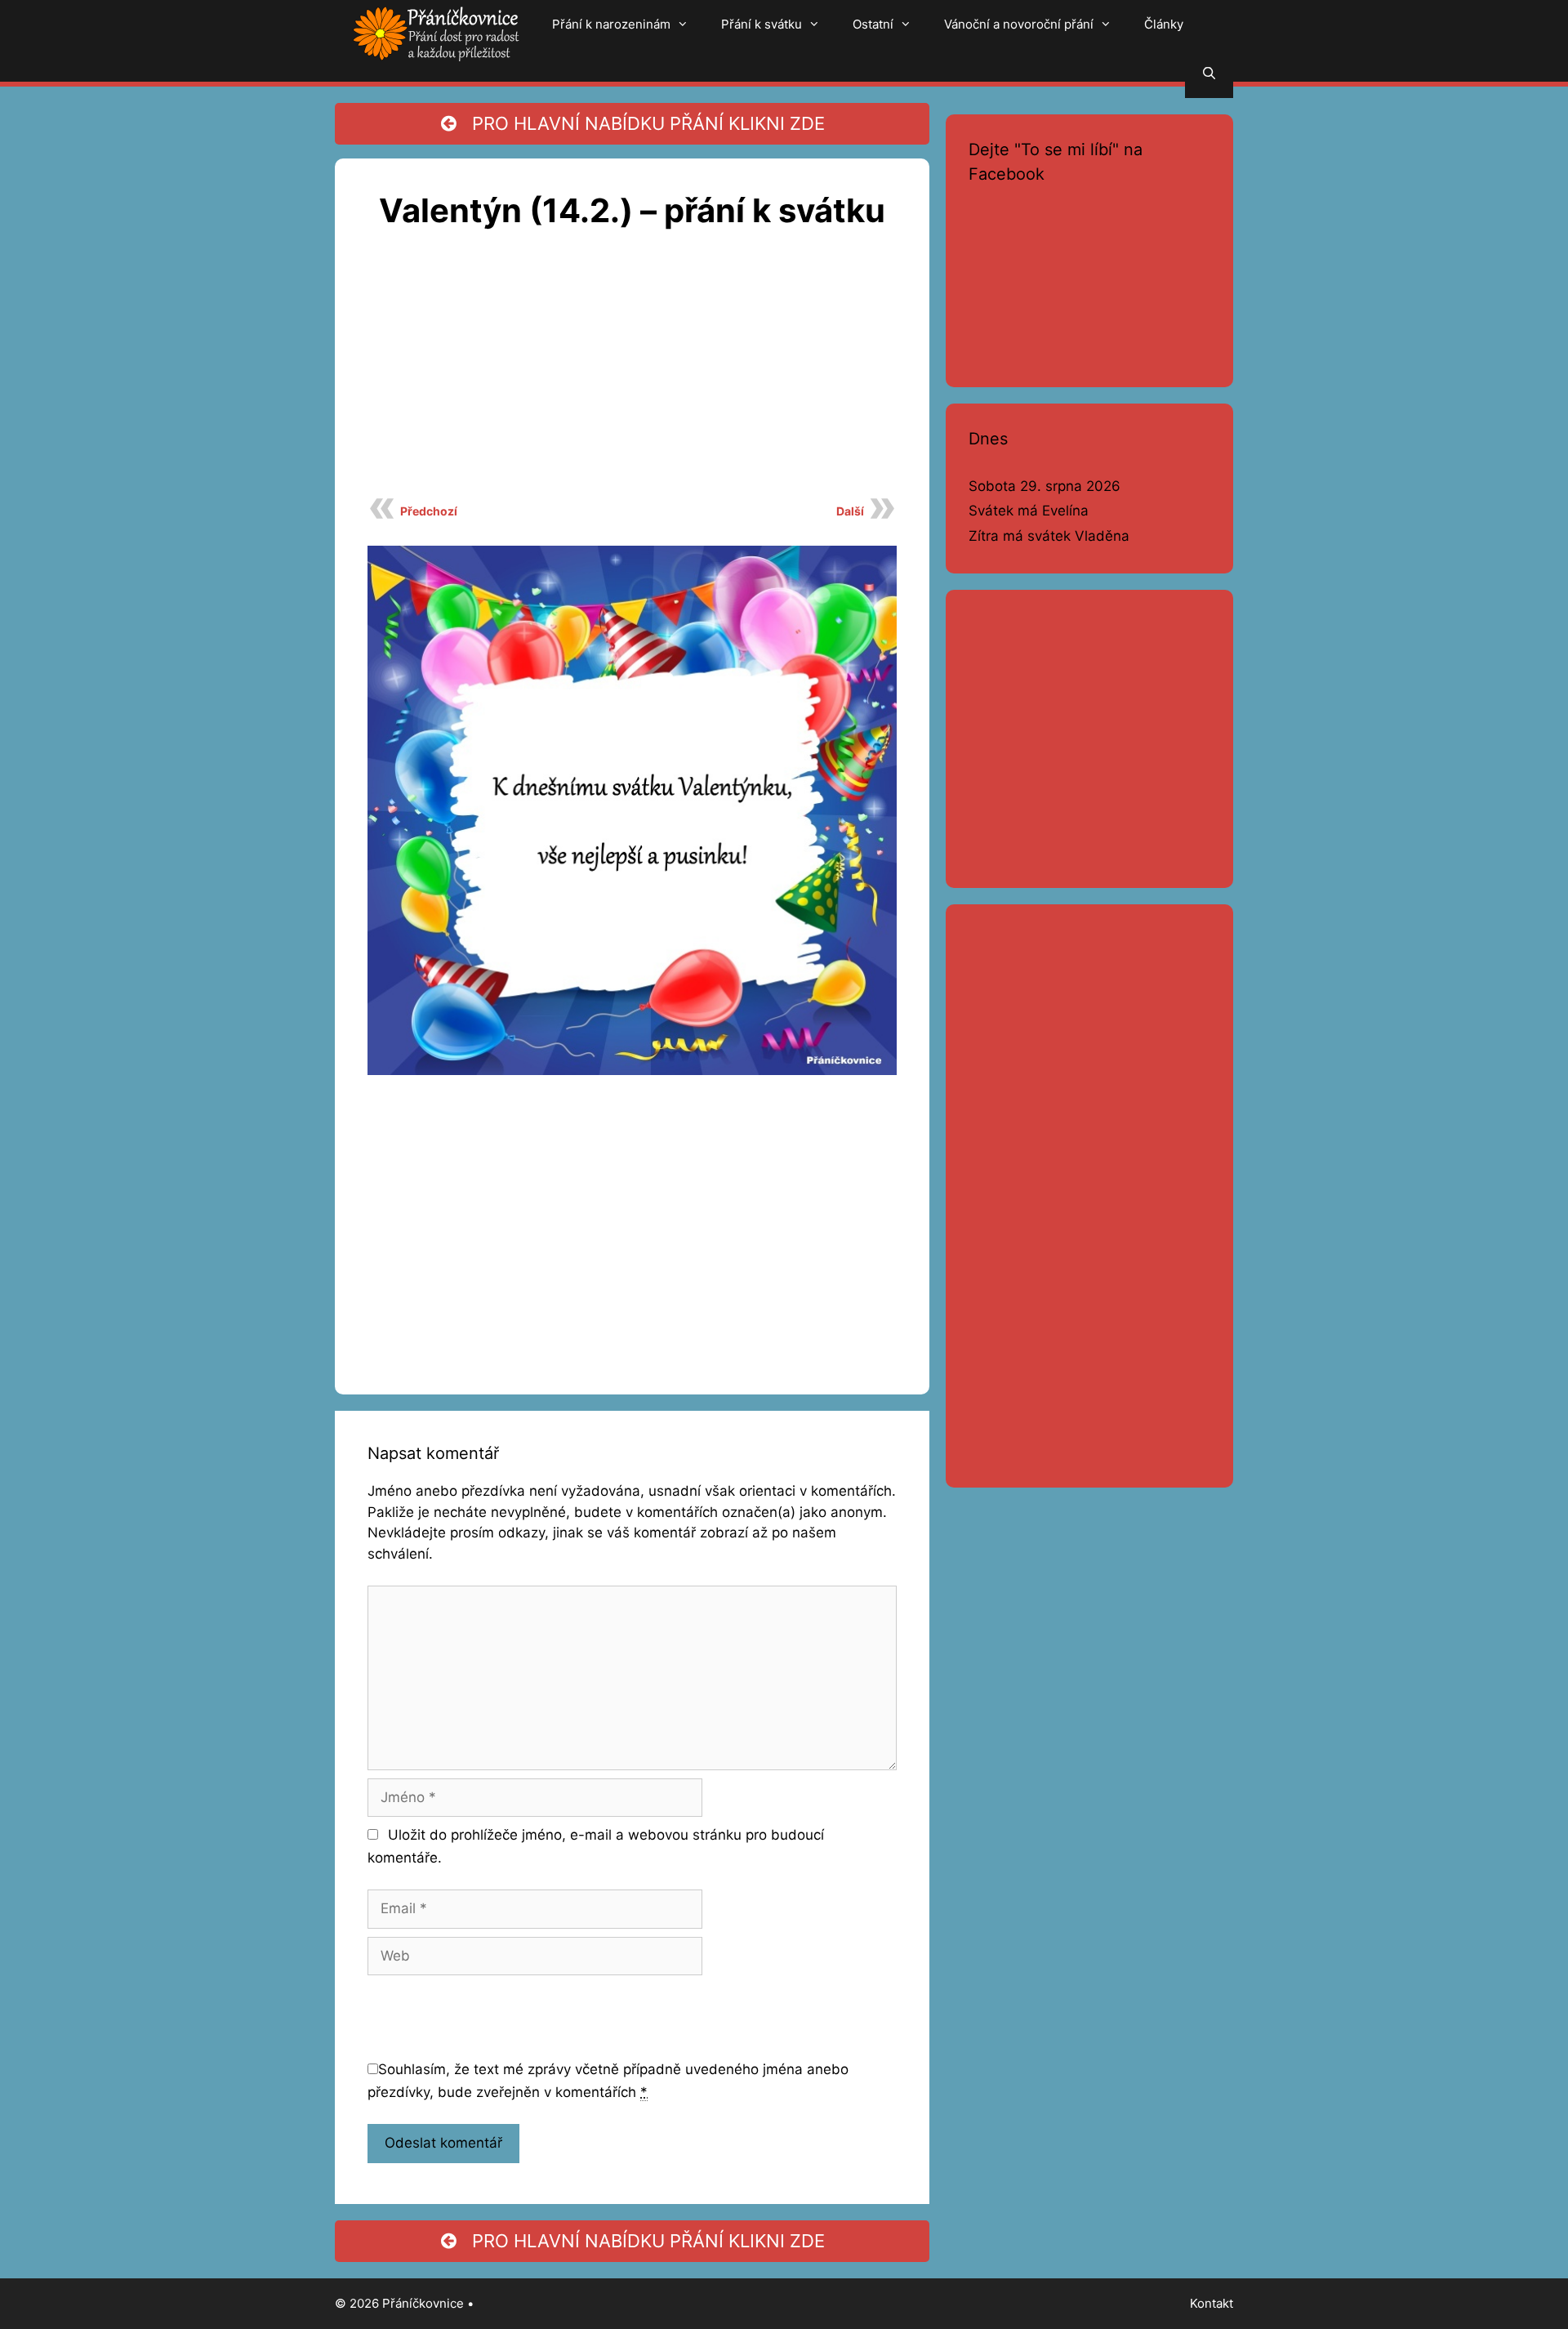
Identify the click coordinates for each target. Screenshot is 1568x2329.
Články (1164, 24)
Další (850, 511)
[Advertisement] (632, 373)
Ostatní (873, 24)
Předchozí (429, 511)
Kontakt (1212, 2303)
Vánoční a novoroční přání (1019, 24)
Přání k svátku (762, 24)
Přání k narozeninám (611, 24)
